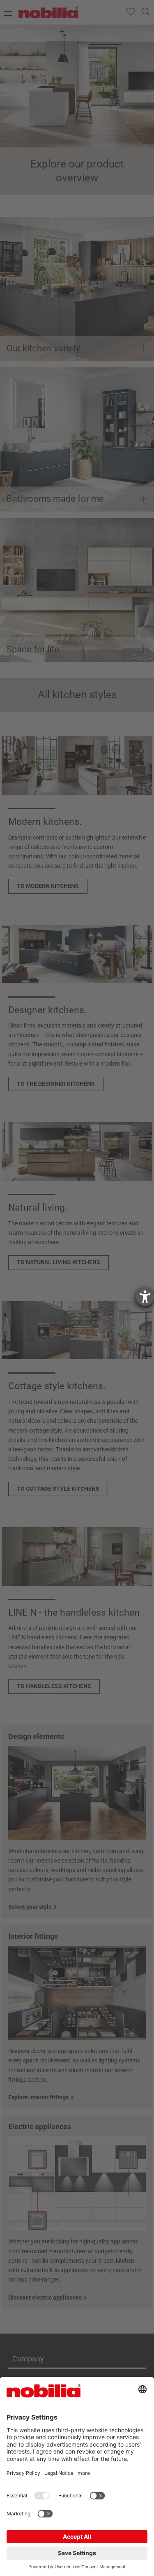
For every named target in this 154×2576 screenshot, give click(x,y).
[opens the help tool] (145, 1297)
